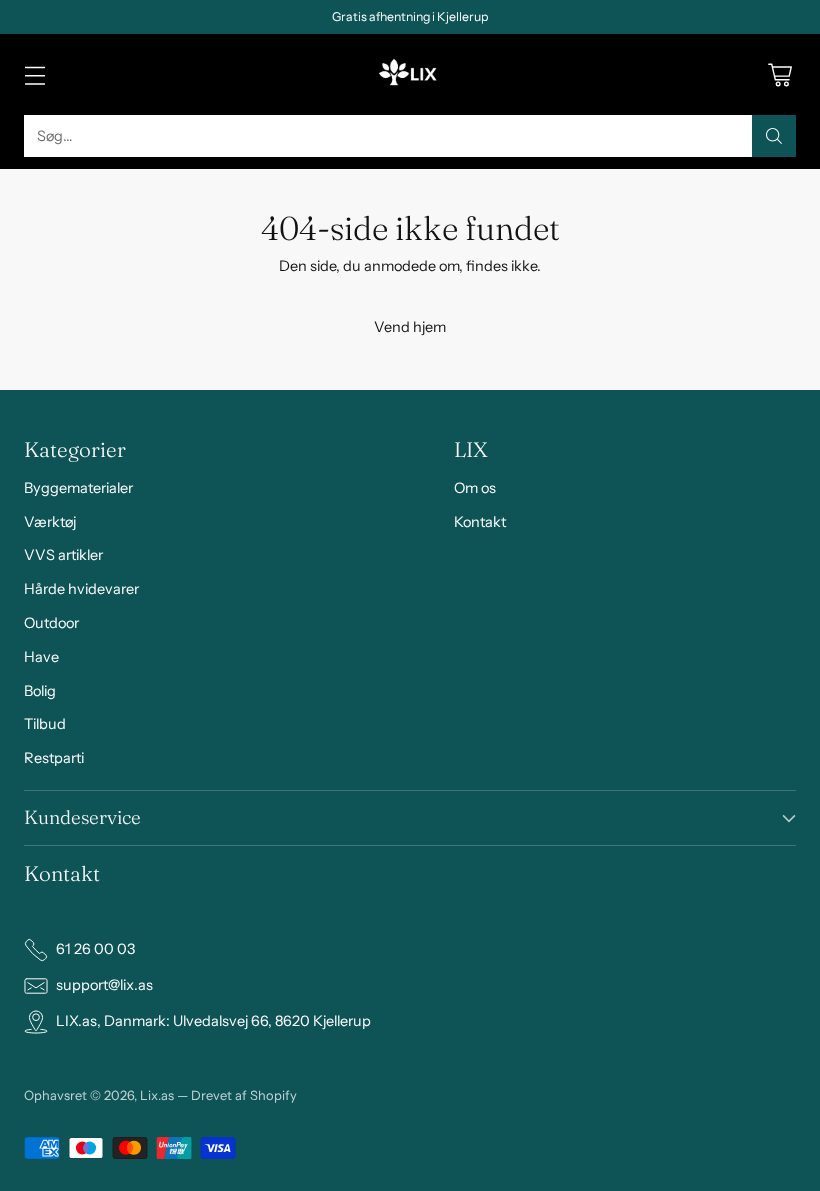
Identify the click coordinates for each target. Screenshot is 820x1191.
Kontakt (480, 522)
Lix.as (157, 1095)
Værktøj (50, 522)
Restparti (54, 758)
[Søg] (774, 136)
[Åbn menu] (34, 74)
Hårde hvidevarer (81, 589)
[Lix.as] (410, 74)
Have (41, 657)
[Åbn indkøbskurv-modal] (779, 74)
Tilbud (45, 724)
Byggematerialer (78, 488)
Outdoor (51, 623)
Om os (475, 488)
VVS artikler (63, 555)
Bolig (40, 691)
